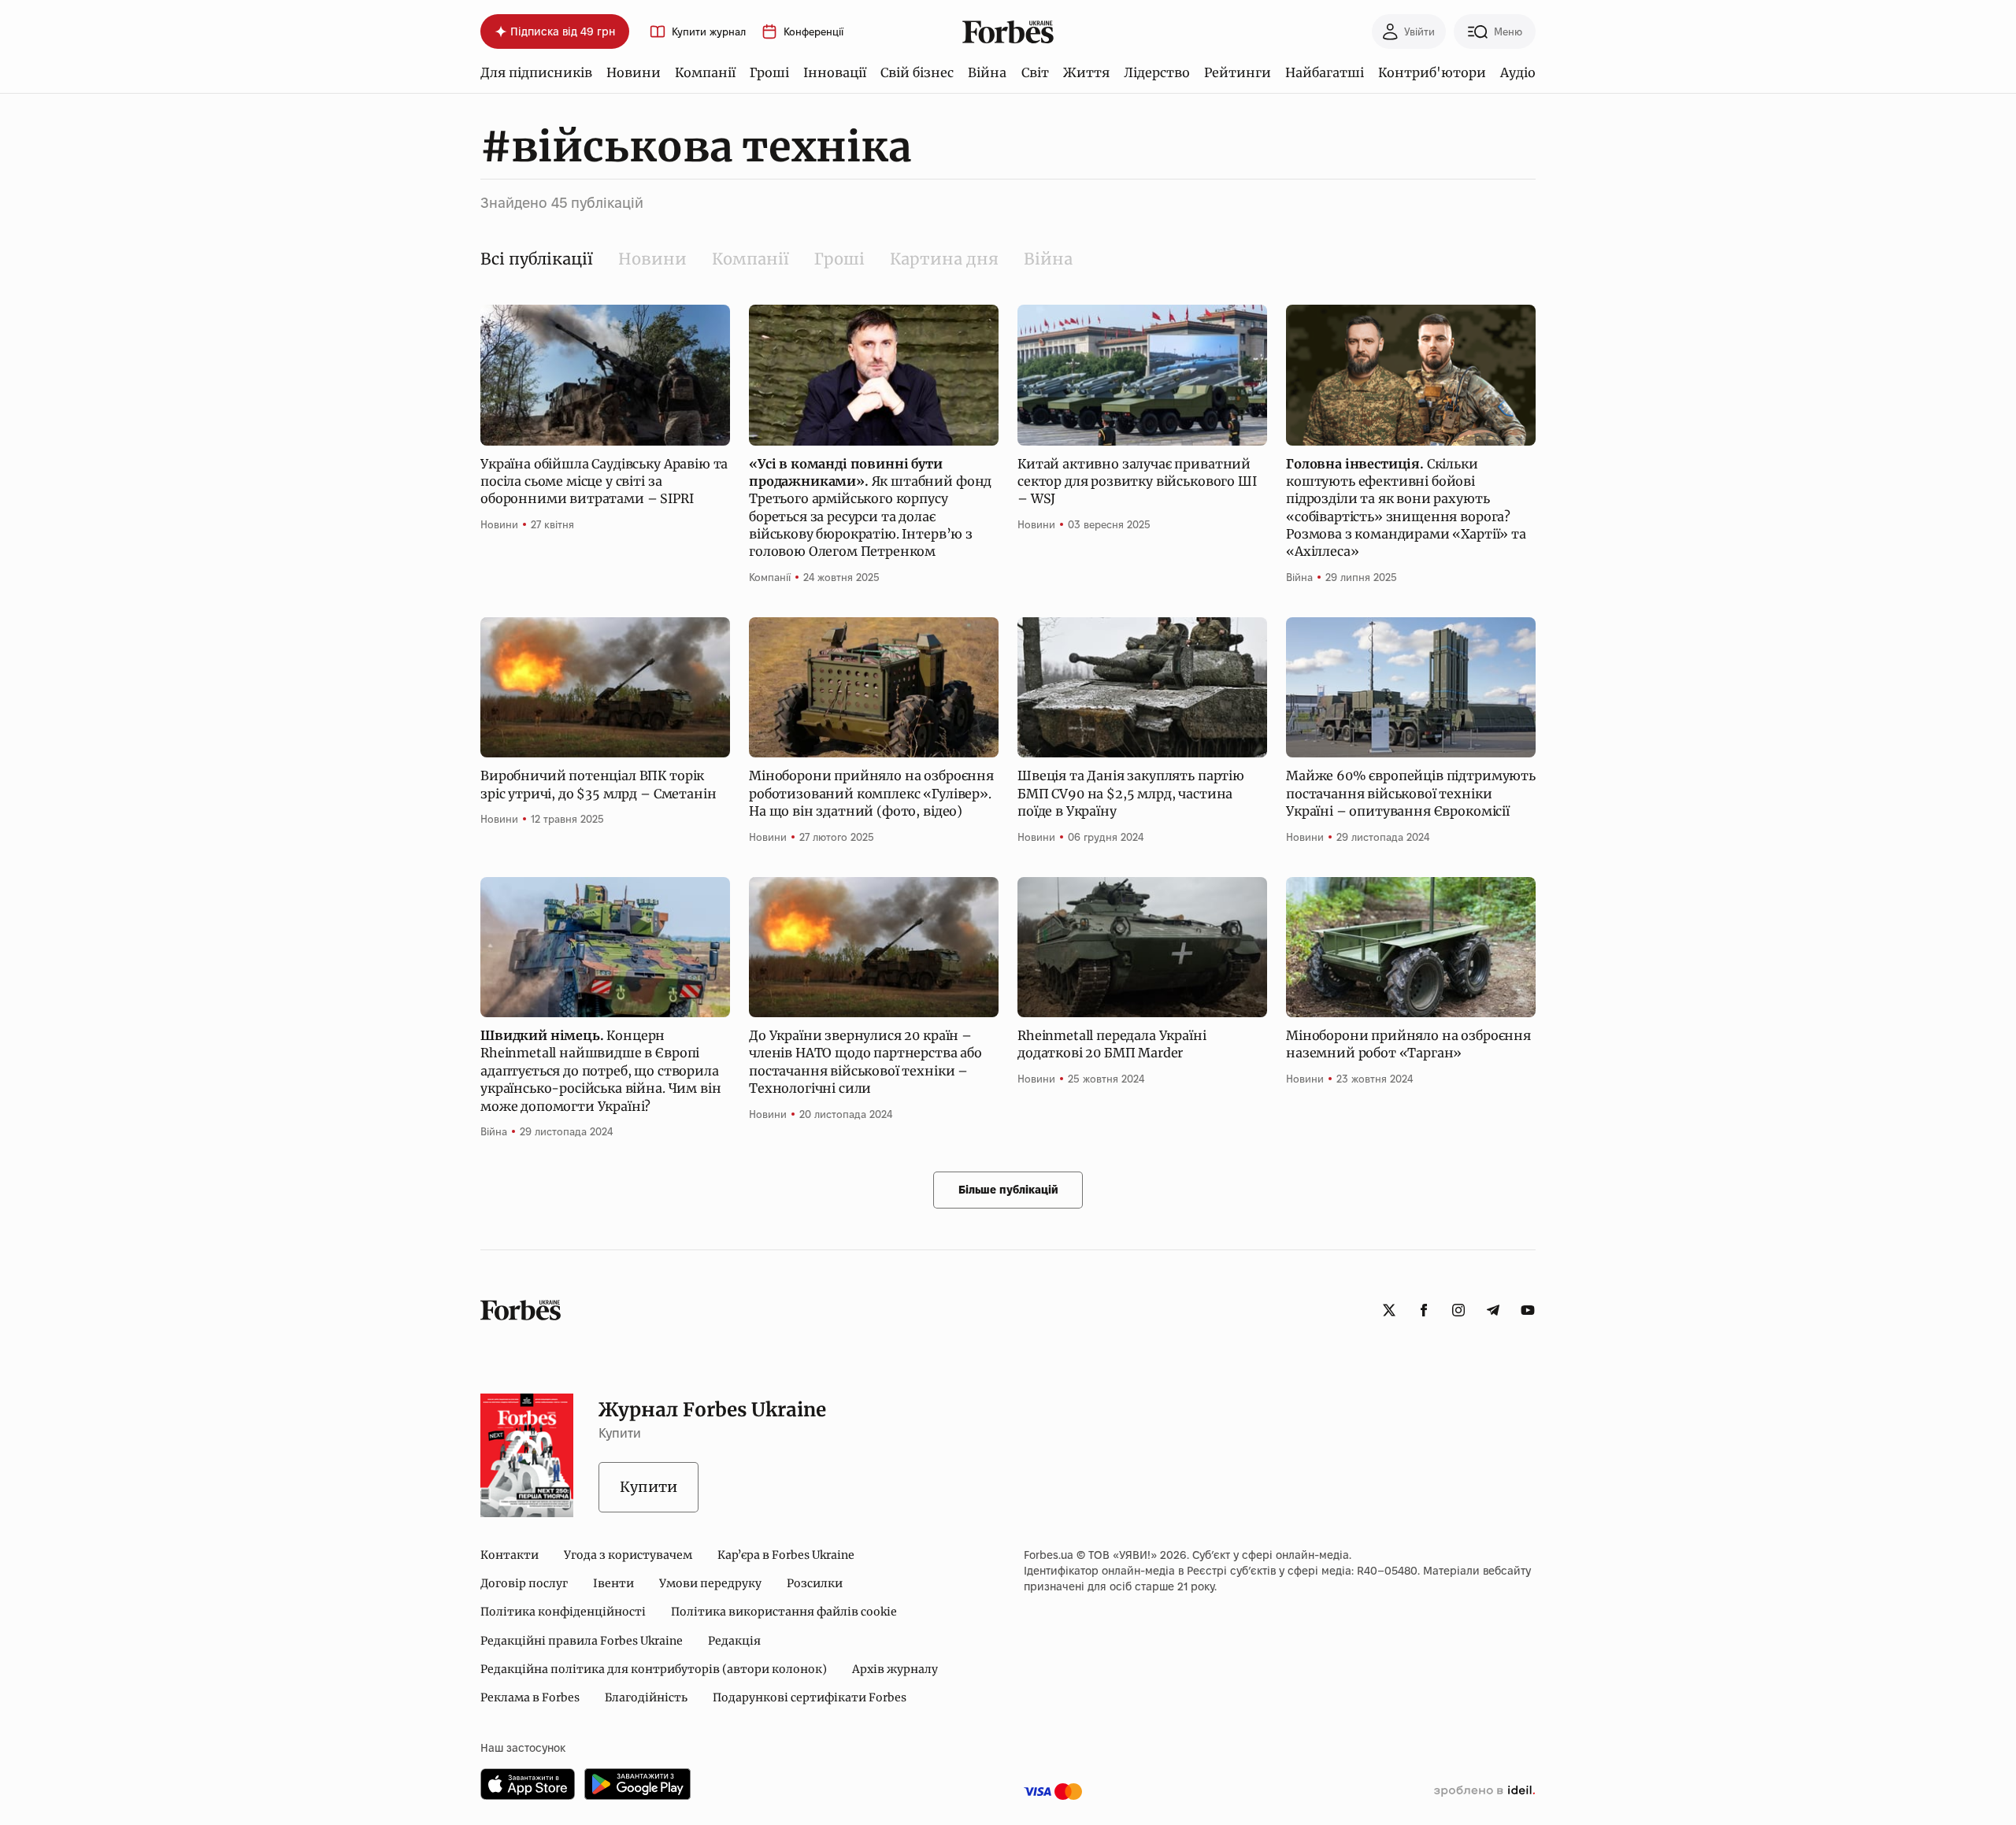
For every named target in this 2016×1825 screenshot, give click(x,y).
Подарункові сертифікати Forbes (810, 1697)
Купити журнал (709, 32)
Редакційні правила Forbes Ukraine (582, 1641)
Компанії (705, 72)
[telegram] (1493, 1310)
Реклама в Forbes (530, 1697)
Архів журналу (895, 1669)
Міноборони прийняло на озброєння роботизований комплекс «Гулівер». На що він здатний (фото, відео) (871, 793)
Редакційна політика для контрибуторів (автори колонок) (654, 1669)
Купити (649, 1487)
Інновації (835, 72)
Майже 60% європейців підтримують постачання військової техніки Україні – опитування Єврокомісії (1411, 793)
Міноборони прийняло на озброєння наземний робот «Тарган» (1408, 1044)
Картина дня (944, 259)
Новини (634, 72)
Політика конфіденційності (563, 1612)
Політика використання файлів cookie (784, 1612)
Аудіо (1518, 72)
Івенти (613, 1583)
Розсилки (815, 1583)
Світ (1035, 72)
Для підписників (536, 72)
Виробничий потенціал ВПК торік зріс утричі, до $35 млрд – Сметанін (598, 784)
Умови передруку (710, 1583)
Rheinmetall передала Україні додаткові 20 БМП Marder (1112, 1044)
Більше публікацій (1008, 1190)
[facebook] (1424, 1310)
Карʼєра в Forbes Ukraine (786, 1555)
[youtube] (1528, 1310)
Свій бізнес (917, 72)
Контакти (510, 1555)
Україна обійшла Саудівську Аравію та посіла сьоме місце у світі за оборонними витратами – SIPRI (604, 481)
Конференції (813, 32)
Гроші (769, 72)
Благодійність (646, 1697)
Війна (987, 72)
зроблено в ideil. (1484, 1791)
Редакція (734, 1641)
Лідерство (1157, 72)
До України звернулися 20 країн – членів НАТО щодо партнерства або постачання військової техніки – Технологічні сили (865, 1062)
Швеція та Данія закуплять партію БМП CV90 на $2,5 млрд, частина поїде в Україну (1131, 793)
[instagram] (1458, 1310)
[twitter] (1389, 1310)
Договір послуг (524, 1583)
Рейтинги (1238, 72)
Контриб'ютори (1432, 72)
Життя (1086, 72)
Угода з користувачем (628, 1555)
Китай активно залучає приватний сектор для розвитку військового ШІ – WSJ (1137, 481)
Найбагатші (1325, 72)
